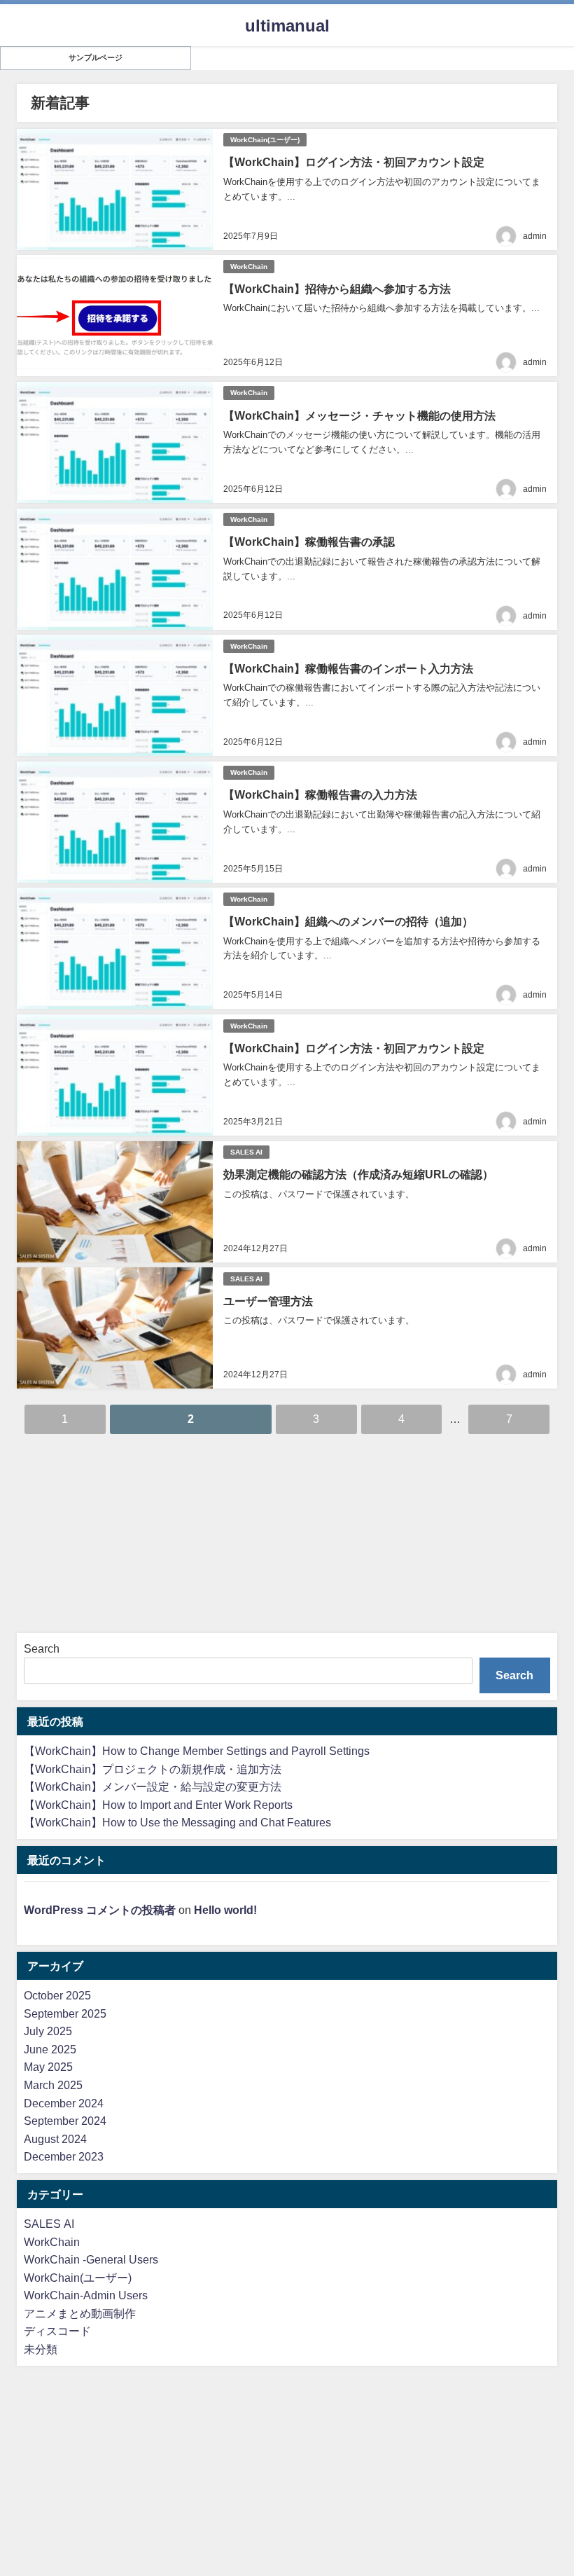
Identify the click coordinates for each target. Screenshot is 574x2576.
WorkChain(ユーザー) (265, 140)
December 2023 (64, 2156)
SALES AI (246, 1152)
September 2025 (65, 2013)
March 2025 (53, 2085)
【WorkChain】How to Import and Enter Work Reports (158, 1805)
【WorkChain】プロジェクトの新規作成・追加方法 (153, 1769)
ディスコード (57, 2331)
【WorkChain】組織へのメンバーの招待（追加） (348, 921)
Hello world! (225, 1910)
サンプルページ (96, 58)
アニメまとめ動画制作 (80, 2313)
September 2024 (65, 2121)
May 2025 (48, 2067)
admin (535, 236)
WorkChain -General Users (91, 2259)
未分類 (41, 2349)
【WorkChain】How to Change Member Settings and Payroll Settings (197, 1751)
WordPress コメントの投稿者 (100, 1910)
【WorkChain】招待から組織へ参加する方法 (337, 289)
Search (42, 1648)
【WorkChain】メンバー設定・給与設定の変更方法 (153, 1786)
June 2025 (50, 2049)
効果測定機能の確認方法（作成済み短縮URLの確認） (358, 1174)
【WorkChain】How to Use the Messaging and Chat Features (177, 1822)
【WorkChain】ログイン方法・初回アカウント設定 (354, 162)
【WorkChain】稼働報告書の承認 (309, 542)
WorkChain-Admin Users (86, 2295)
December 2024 (64, 2103)
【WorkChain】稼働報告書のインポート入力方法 (348, 668)
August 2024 (55, 2139)
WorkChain (249, 267)
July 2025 (48, 2031)
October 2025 (57, 1995)
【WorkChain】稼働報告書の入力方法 (320, 794)
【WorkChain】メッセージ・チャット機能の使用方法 (359, 415)
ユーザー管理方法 (268, 1301)
